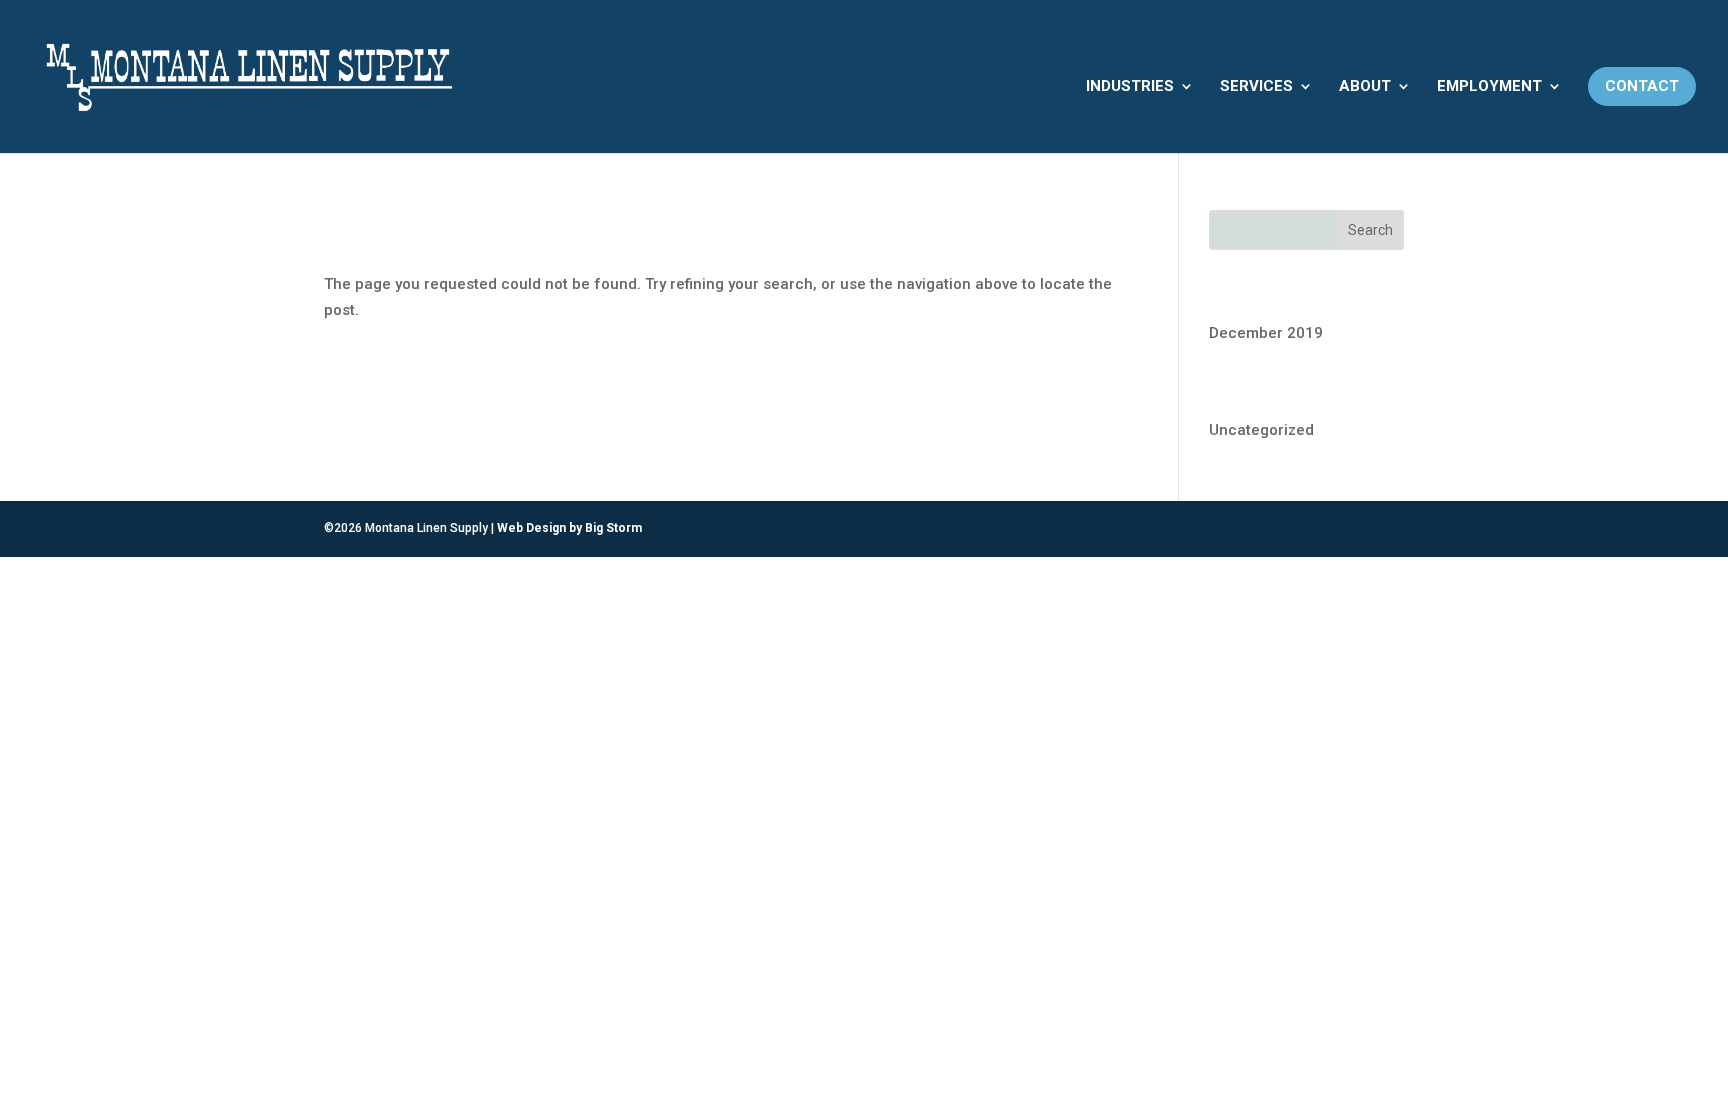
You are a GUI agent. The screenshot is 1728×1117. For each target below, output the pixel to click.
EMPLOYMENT (1489, 86)
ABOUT (1365, 86)
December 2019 (1266, 333)
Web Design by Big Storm (569, 528)
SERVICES (1256, 86)
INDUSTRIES (1130, 86)
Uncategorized (1261, 430)
